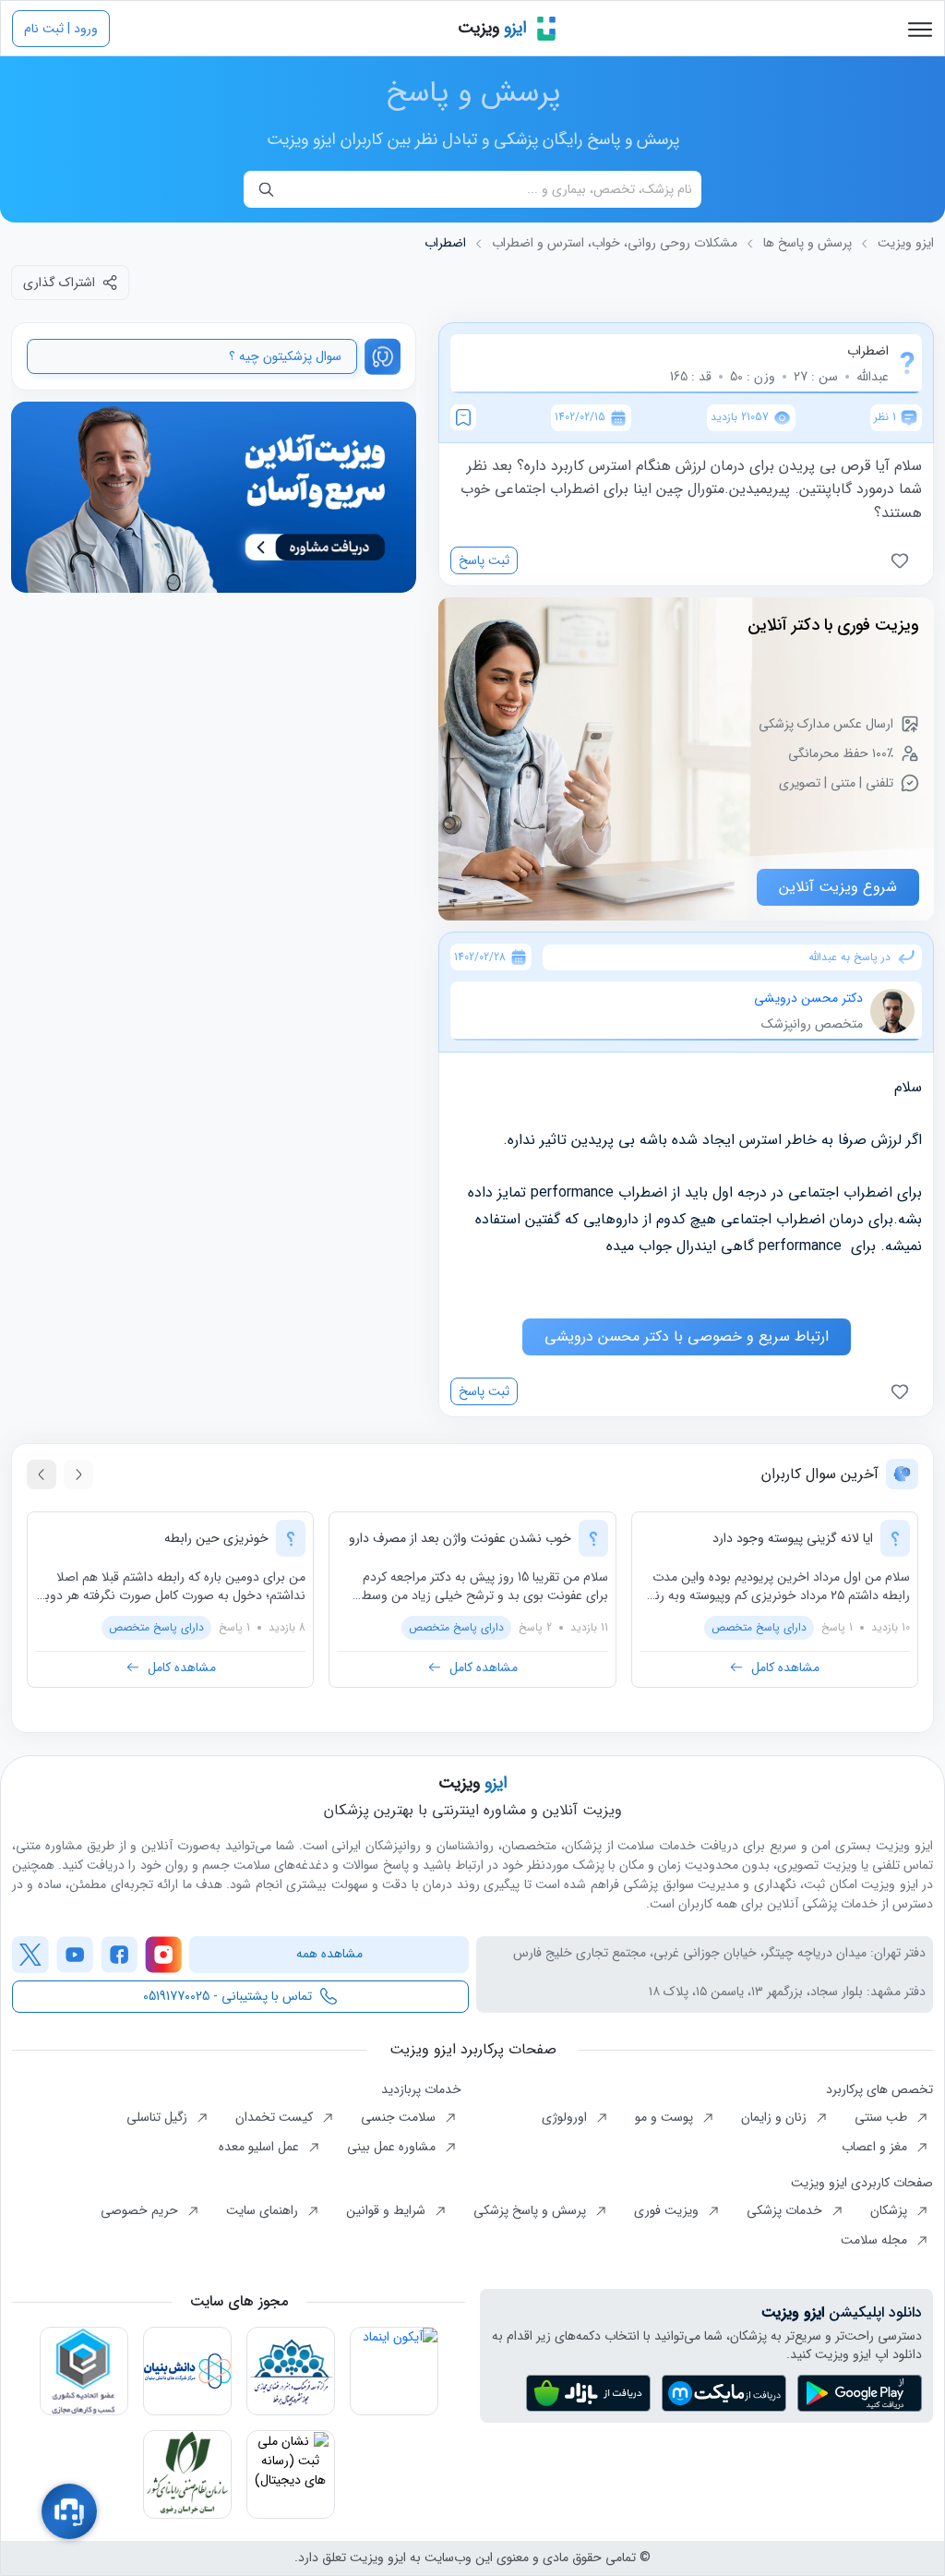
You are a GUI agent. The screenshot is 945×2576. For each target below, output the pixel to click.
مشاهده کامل (785, 1667)
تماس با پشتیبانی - (227, 1996)
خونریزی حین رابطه (216, 1538)
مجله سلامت (876, 2240)
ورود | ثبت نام (61, 29)
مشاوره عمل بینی (393, 2147)
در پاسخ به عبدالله (849, 957)
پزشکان (891, 2210)
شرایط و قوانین (388, 2210)
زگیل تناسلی (159, 2117)
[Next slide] (42, 1475)
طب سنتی (883, 2117)
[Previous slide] (78, 1475)
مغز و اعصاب (876, 2147)
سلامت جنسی (400, 2117)
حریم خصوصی (141, 2210)
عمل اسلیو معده (261, 2147)
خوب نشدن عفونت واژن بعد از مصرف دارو (460, 1538)
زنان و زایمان (776, 2117)
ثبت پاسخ (484, 560)
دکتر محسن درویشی (808, 998)
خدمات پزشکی (786, 2210)
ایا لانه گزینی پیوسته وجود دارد (793, 1538)
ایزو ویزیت (906, 243)
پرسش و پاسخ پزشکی (532, 2210)
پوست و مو (666, 2117)
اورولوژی (566, 2117)
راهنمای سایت (264, 2210)
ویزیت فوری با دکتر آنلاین (833, 625)
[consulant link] (214, 498)
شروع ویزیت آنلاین (838, 887)
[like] (903, 560)
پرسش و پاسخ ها (807, 243)
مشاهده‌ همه (329, 1954)
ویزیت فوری (668, 2210)
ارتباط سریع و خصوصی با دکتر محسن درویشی (687, 1336)
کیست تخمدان (276, 2117)
